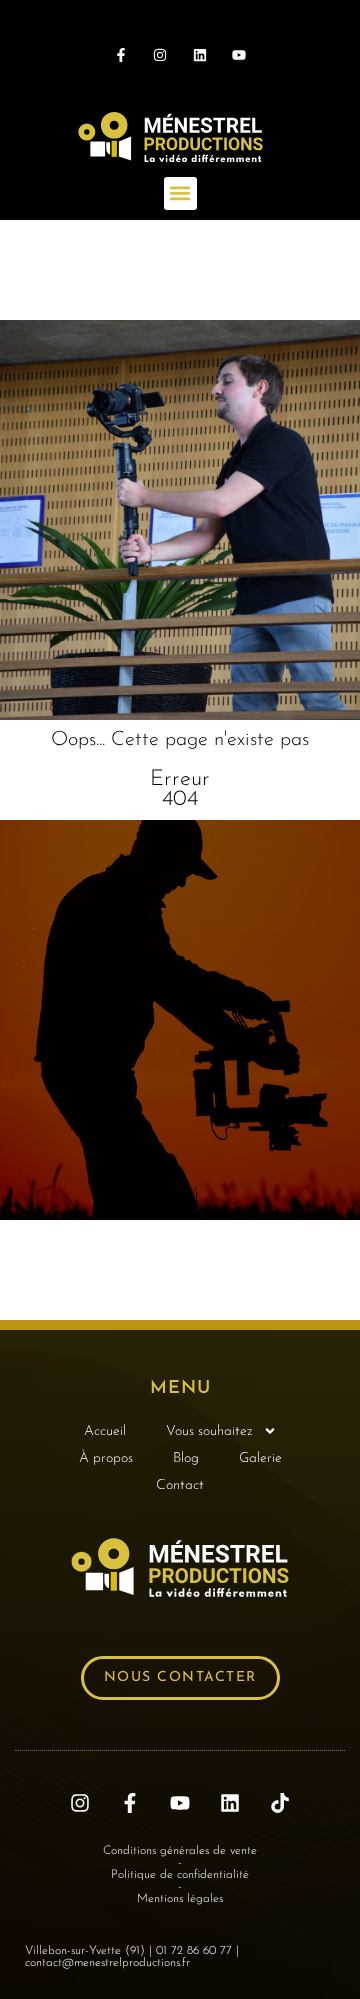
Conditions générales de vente (180, 1851)
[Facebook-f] (121, 54)
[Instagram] (160, 54)
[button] (180, 193)
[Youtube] (238, 54)
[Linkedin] (199, 54)
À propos (106, 1458)
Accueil (105, 1431)
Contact (180, 1485)
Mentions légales (180, 1899)
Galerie (260, 1458)
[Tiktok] (280, 1803)
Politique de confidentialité (180, 1875)
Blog (186, 1458)
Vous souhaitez (209, 1431)
